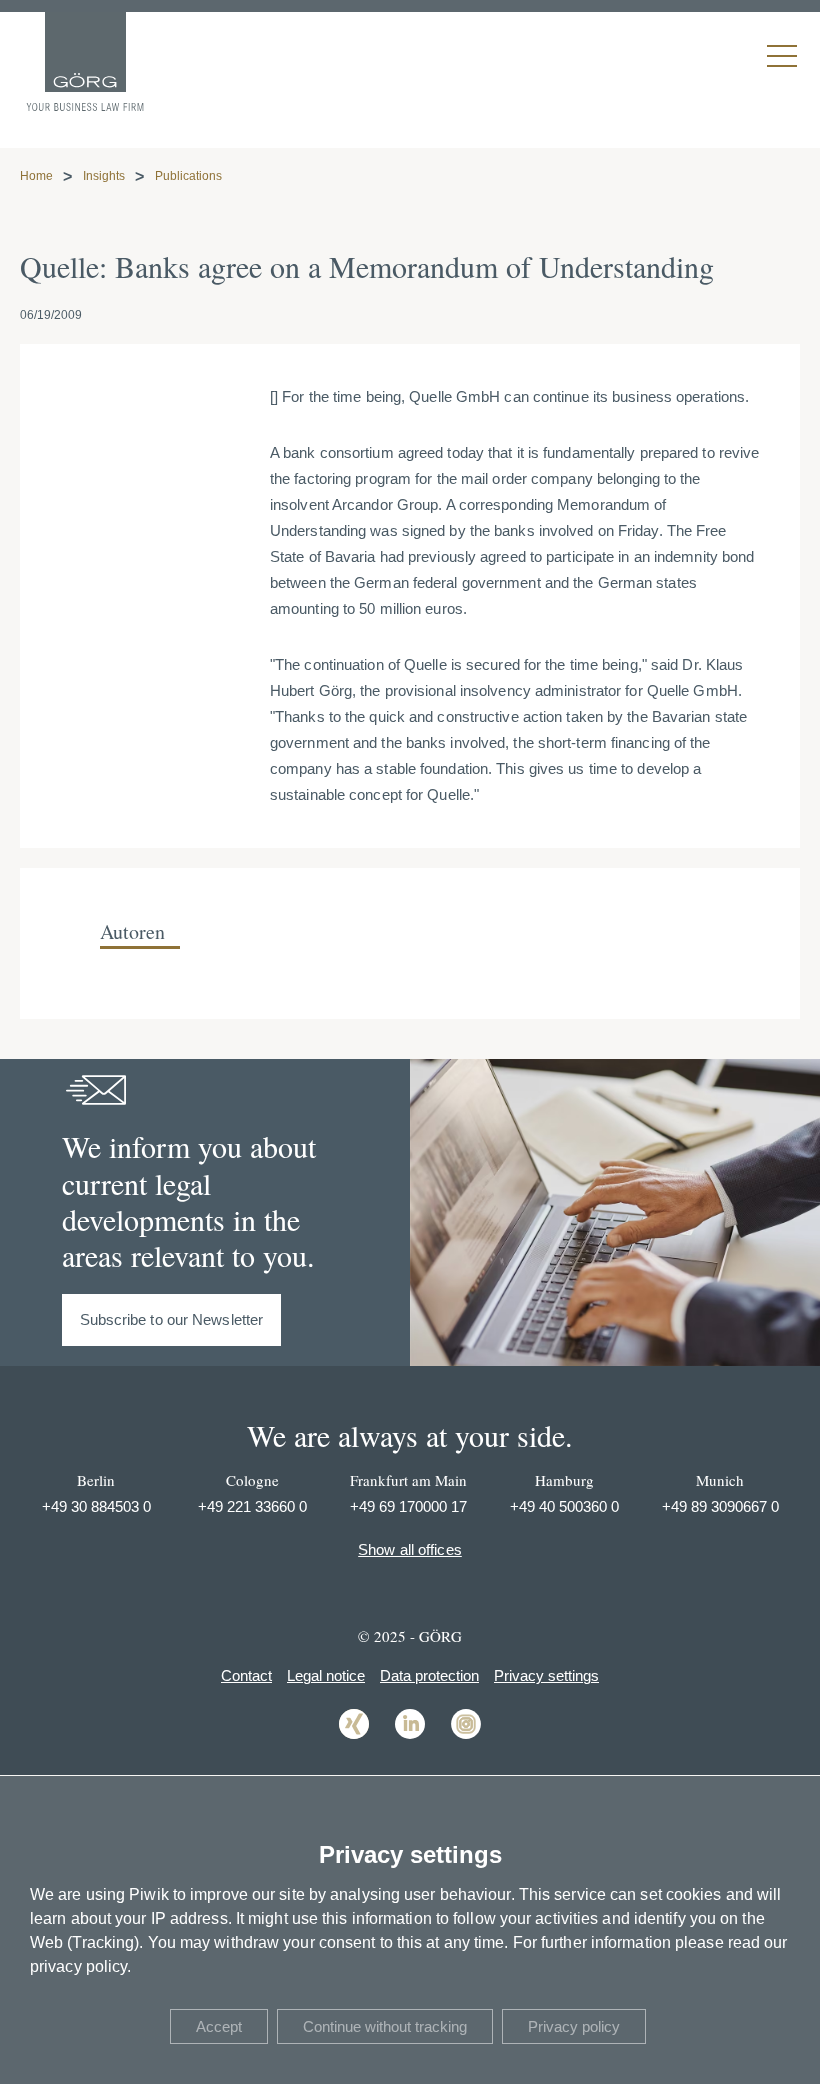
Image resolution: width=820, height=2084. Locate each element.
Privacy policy (574, 2026)
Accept (219, 2026)
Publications (188, 176)
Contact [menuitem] (246, 1675)
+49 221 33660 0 (252, 1506)
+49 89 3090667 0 (720, 1506)
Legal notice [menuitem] (326, 1675)
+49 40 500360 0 (564, 1506)
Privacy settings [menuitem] (546, 1675)
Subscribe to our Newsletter (172, 1319)
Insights (104, 176)
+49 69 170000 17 (408, 1506)
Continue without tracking (385, 2026)
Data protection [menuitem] (429, 1675)
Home (36, 176)
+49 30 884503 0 (96, 1506)
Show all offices (410, 1549)
